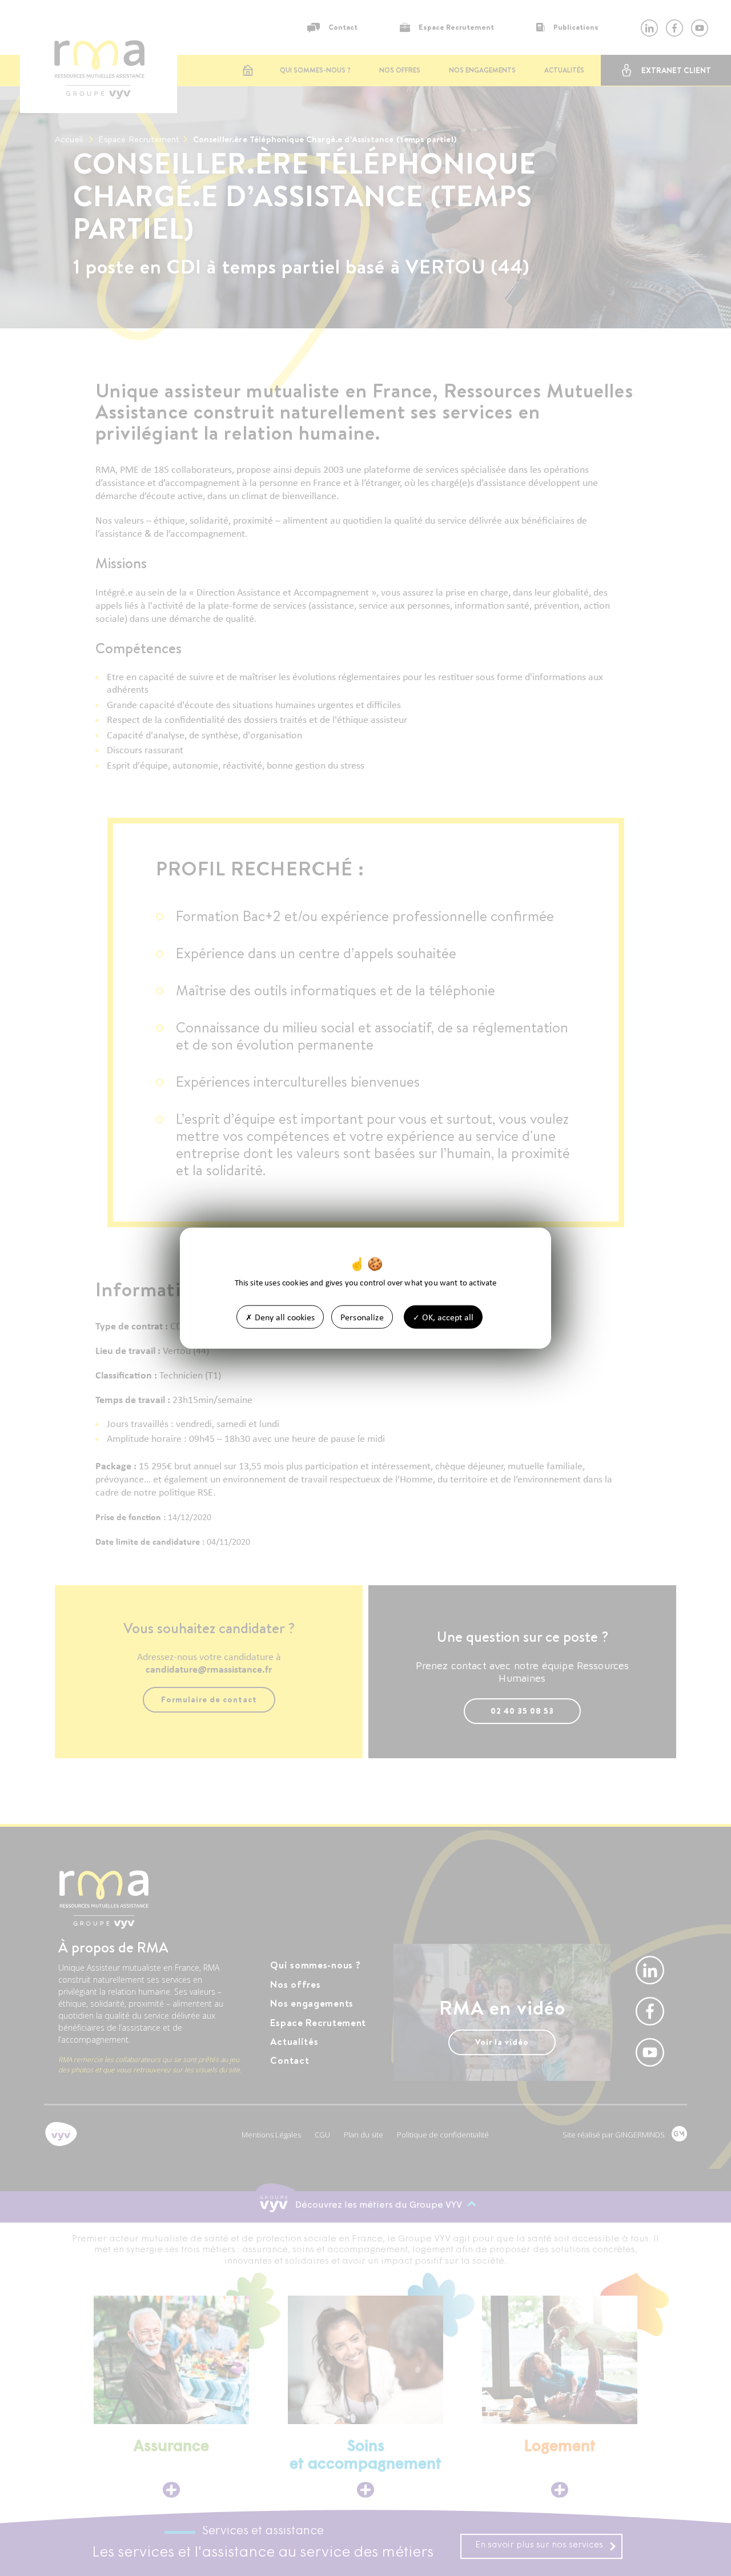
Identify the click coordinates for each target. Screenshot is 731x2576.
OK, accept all (447, 1317)
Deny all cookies (284, 1317)
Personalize (362, 1317)
